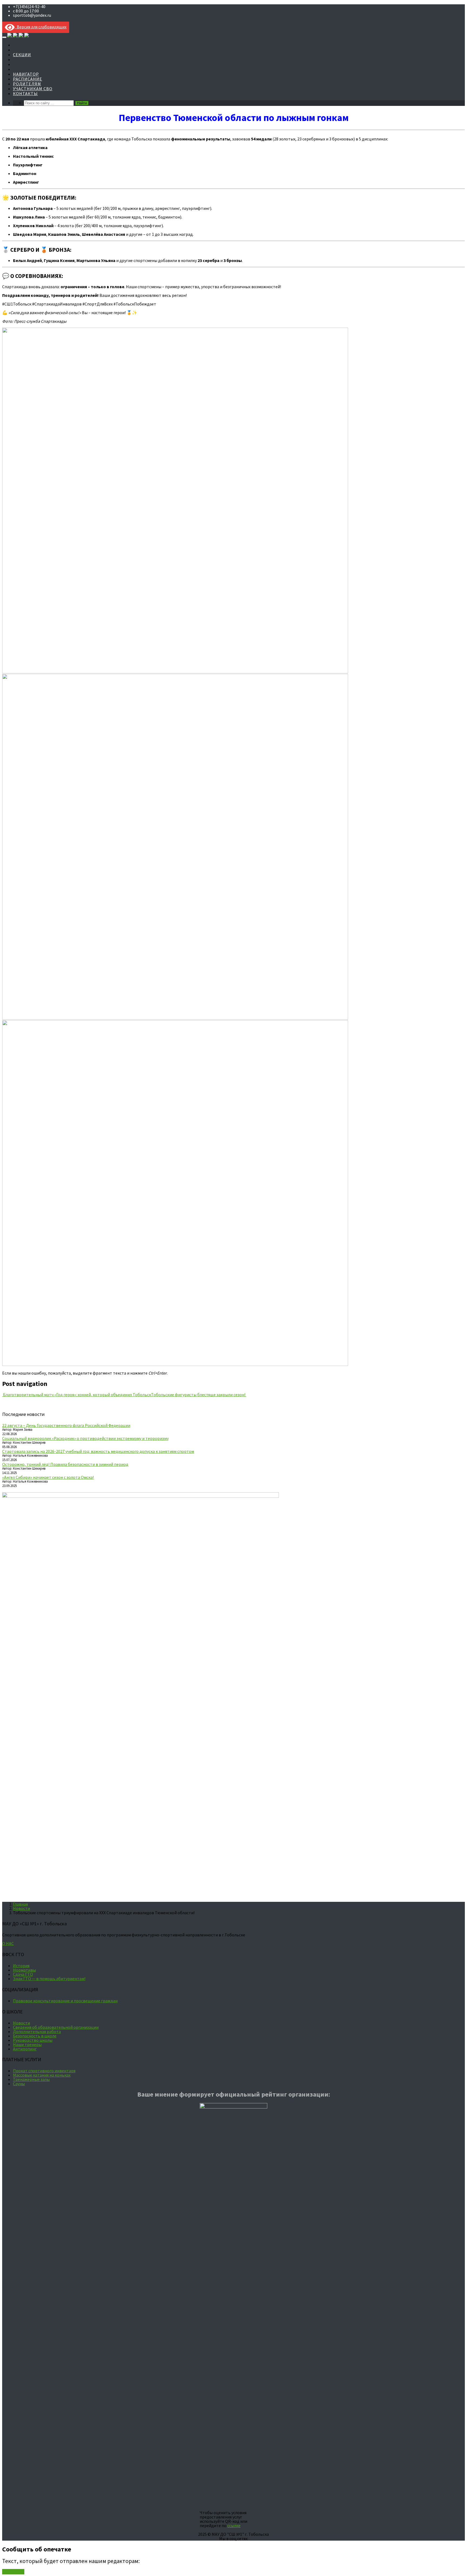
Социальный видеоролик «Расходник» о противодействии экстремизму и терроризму (85, 1438)
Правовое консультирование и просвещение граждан (65, 2001)
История (21, 1966)
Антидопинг (25, 2049)
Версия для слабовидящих (41, 27)
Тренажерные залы (31, 2079)
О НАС (8, 1943)
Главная (20, 1904)
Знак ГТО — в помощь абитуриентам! (49, 1979)
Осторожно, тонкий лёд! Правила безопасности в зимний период (65, 1464)
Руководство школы (33, 2040)
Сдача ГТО (23, 1974)
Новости (21, 1908)
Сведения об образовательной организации (56, 2027)
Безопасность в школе (35, 2036)
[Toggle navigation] (4, 37)
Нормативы (24, 1970)
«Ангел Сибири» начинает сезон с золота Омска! (48, 1477)
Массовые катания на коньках (42, 2075)
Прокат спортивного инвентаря (44, 2071)
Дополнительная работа (37, 2031)
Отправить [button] (13, 2572)
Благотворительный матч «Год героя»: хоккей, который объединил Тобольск (77, 1395)
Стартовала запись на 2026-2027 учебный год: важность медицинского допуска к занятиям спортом (98, 1451)
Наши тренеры (27, 2044)
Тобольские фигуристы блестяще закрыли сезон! (199, 1395)
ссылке (234, 2525)
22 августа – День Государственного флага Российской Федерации (66, 1425)
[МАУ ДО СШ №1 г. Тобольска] (18, 36)
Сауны (19, 2084)
